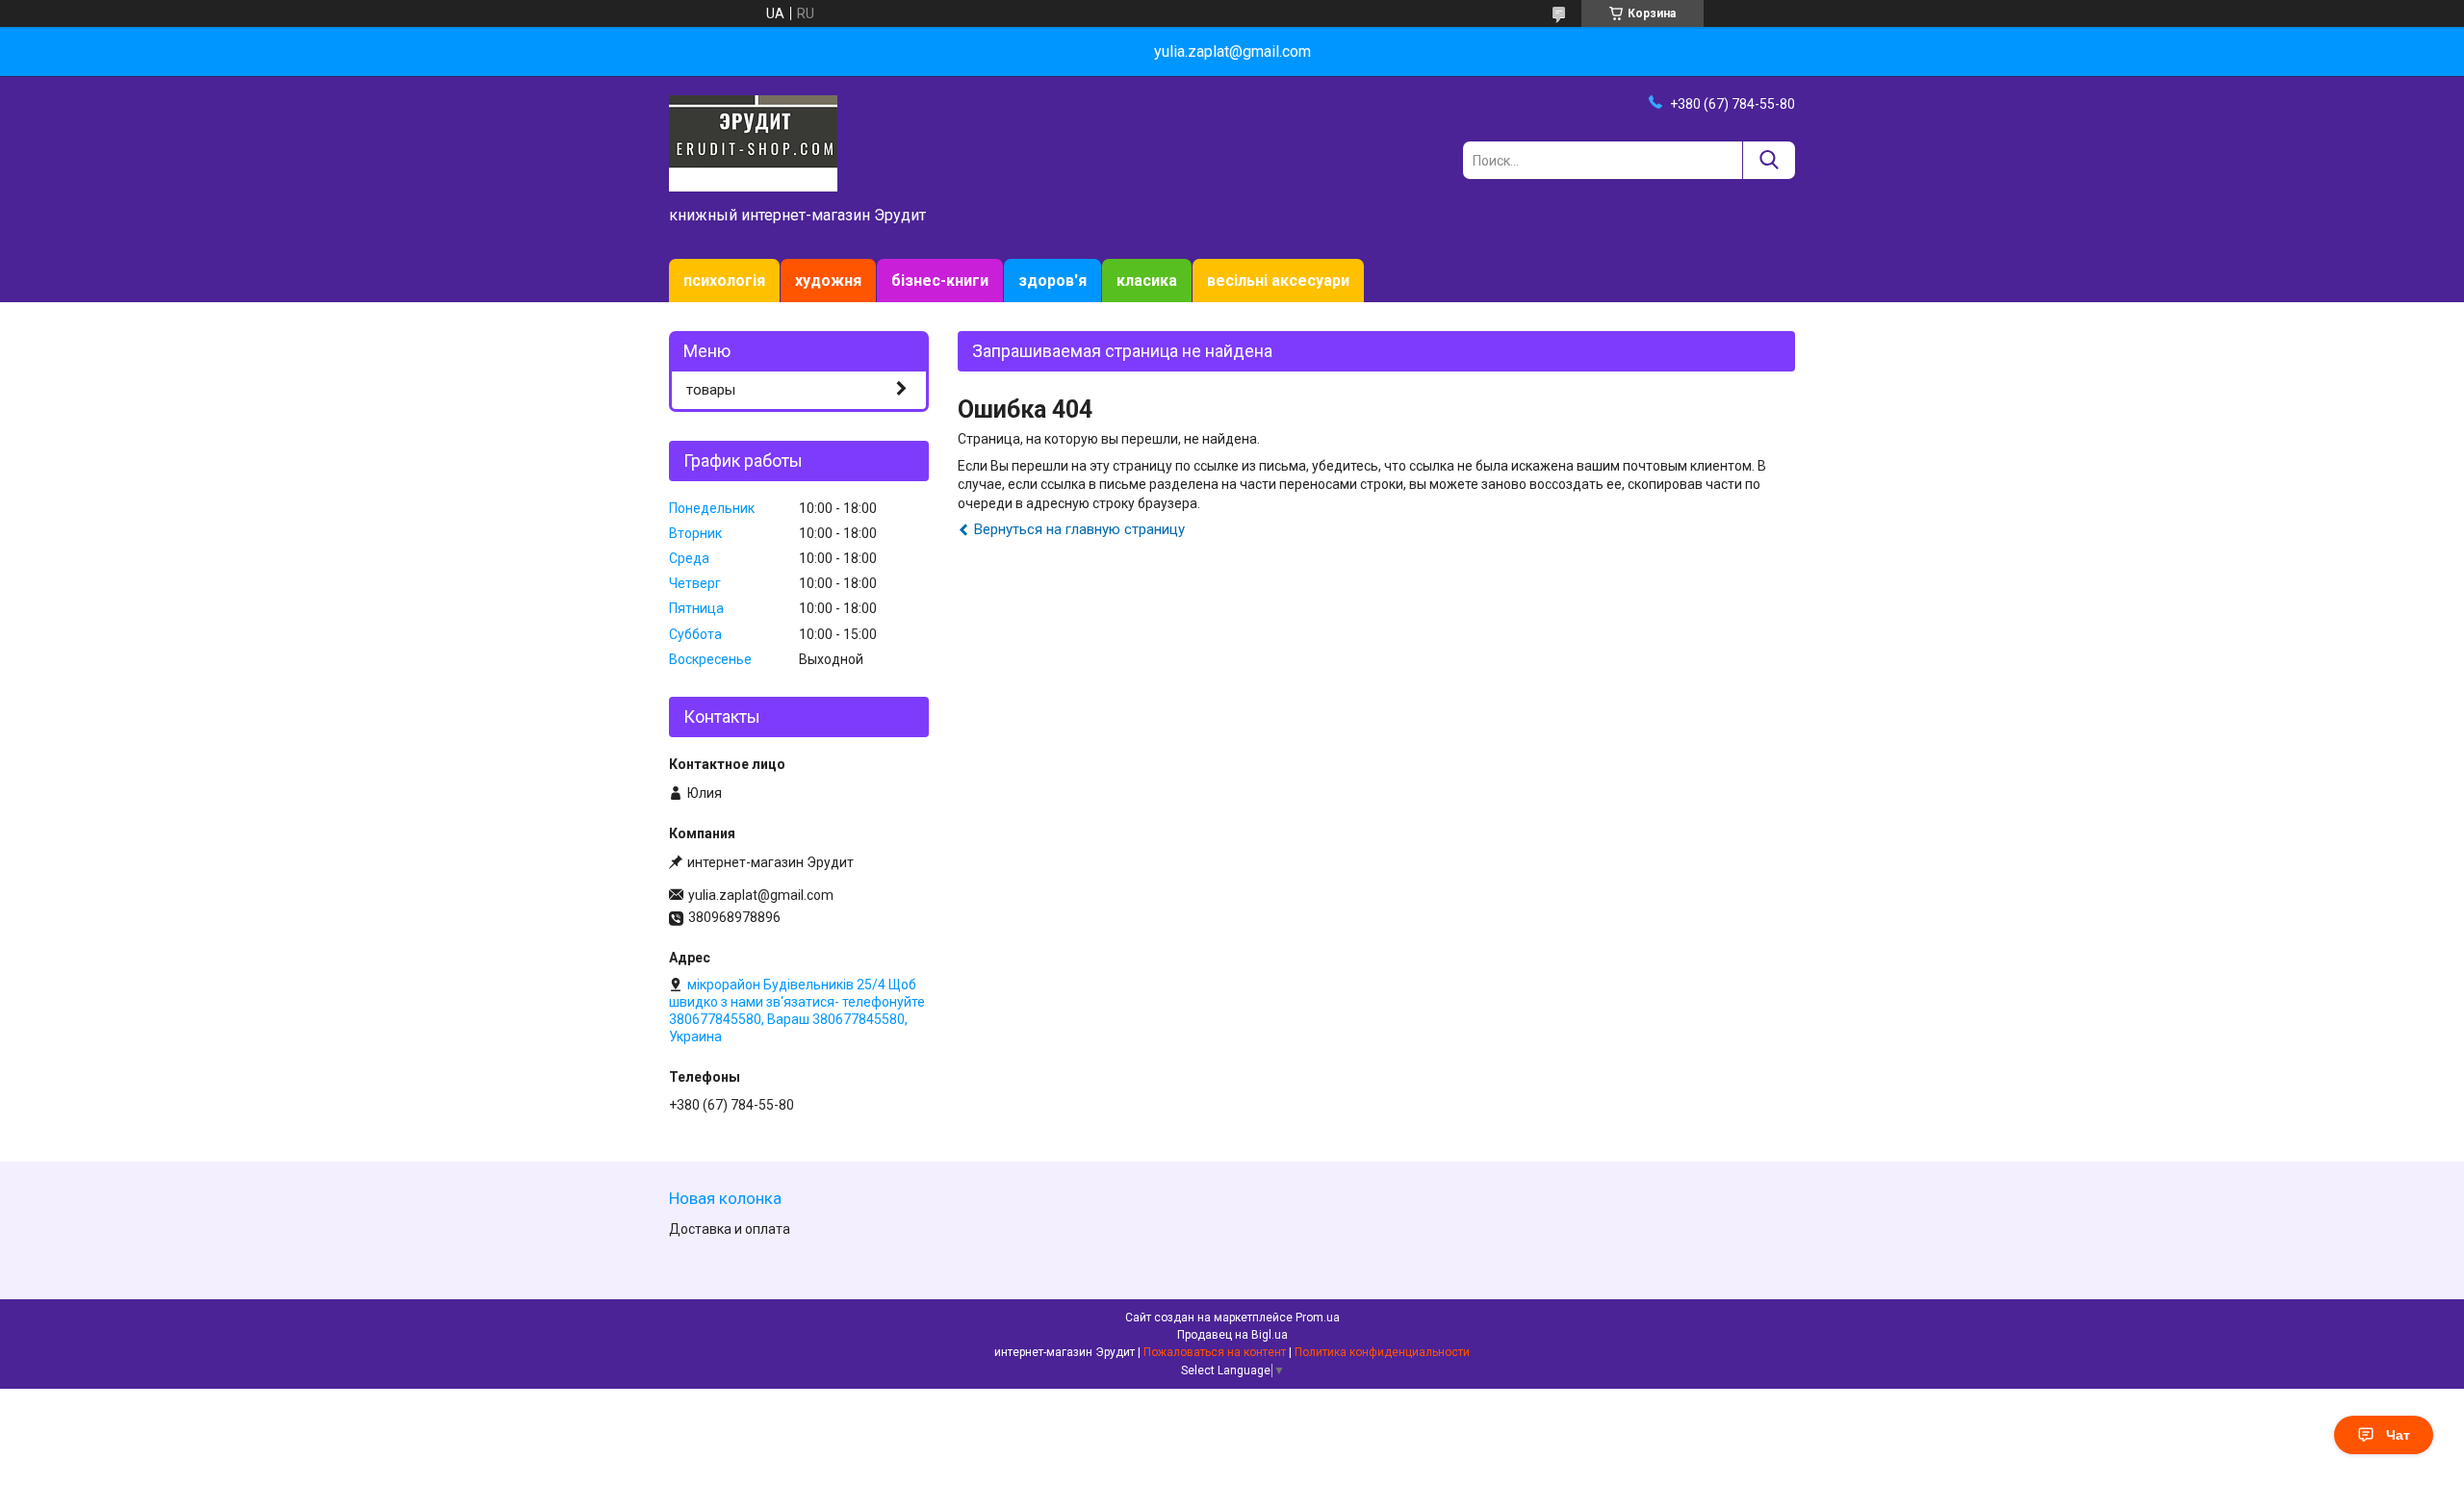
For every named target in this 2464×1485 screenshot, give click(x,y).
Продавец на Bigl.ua (1232, 1335)
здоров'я (1052, 281)
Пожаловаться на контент (1215, 1352)
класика (1147, 281)
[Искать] (1769, 160)
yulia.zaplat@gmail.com (761, 895)
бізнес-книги (940, 281)
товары (711, 390)
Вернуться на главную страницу (1079, 529)
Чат (2398, 1435)
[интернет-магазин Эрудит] (753, 142)
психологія (724, 281)
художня (828, 281)
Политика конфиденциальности (1382, 1352)
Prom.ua (1318, 1318)
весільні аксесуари (1278, 281)
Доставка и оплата (730, 1229)
